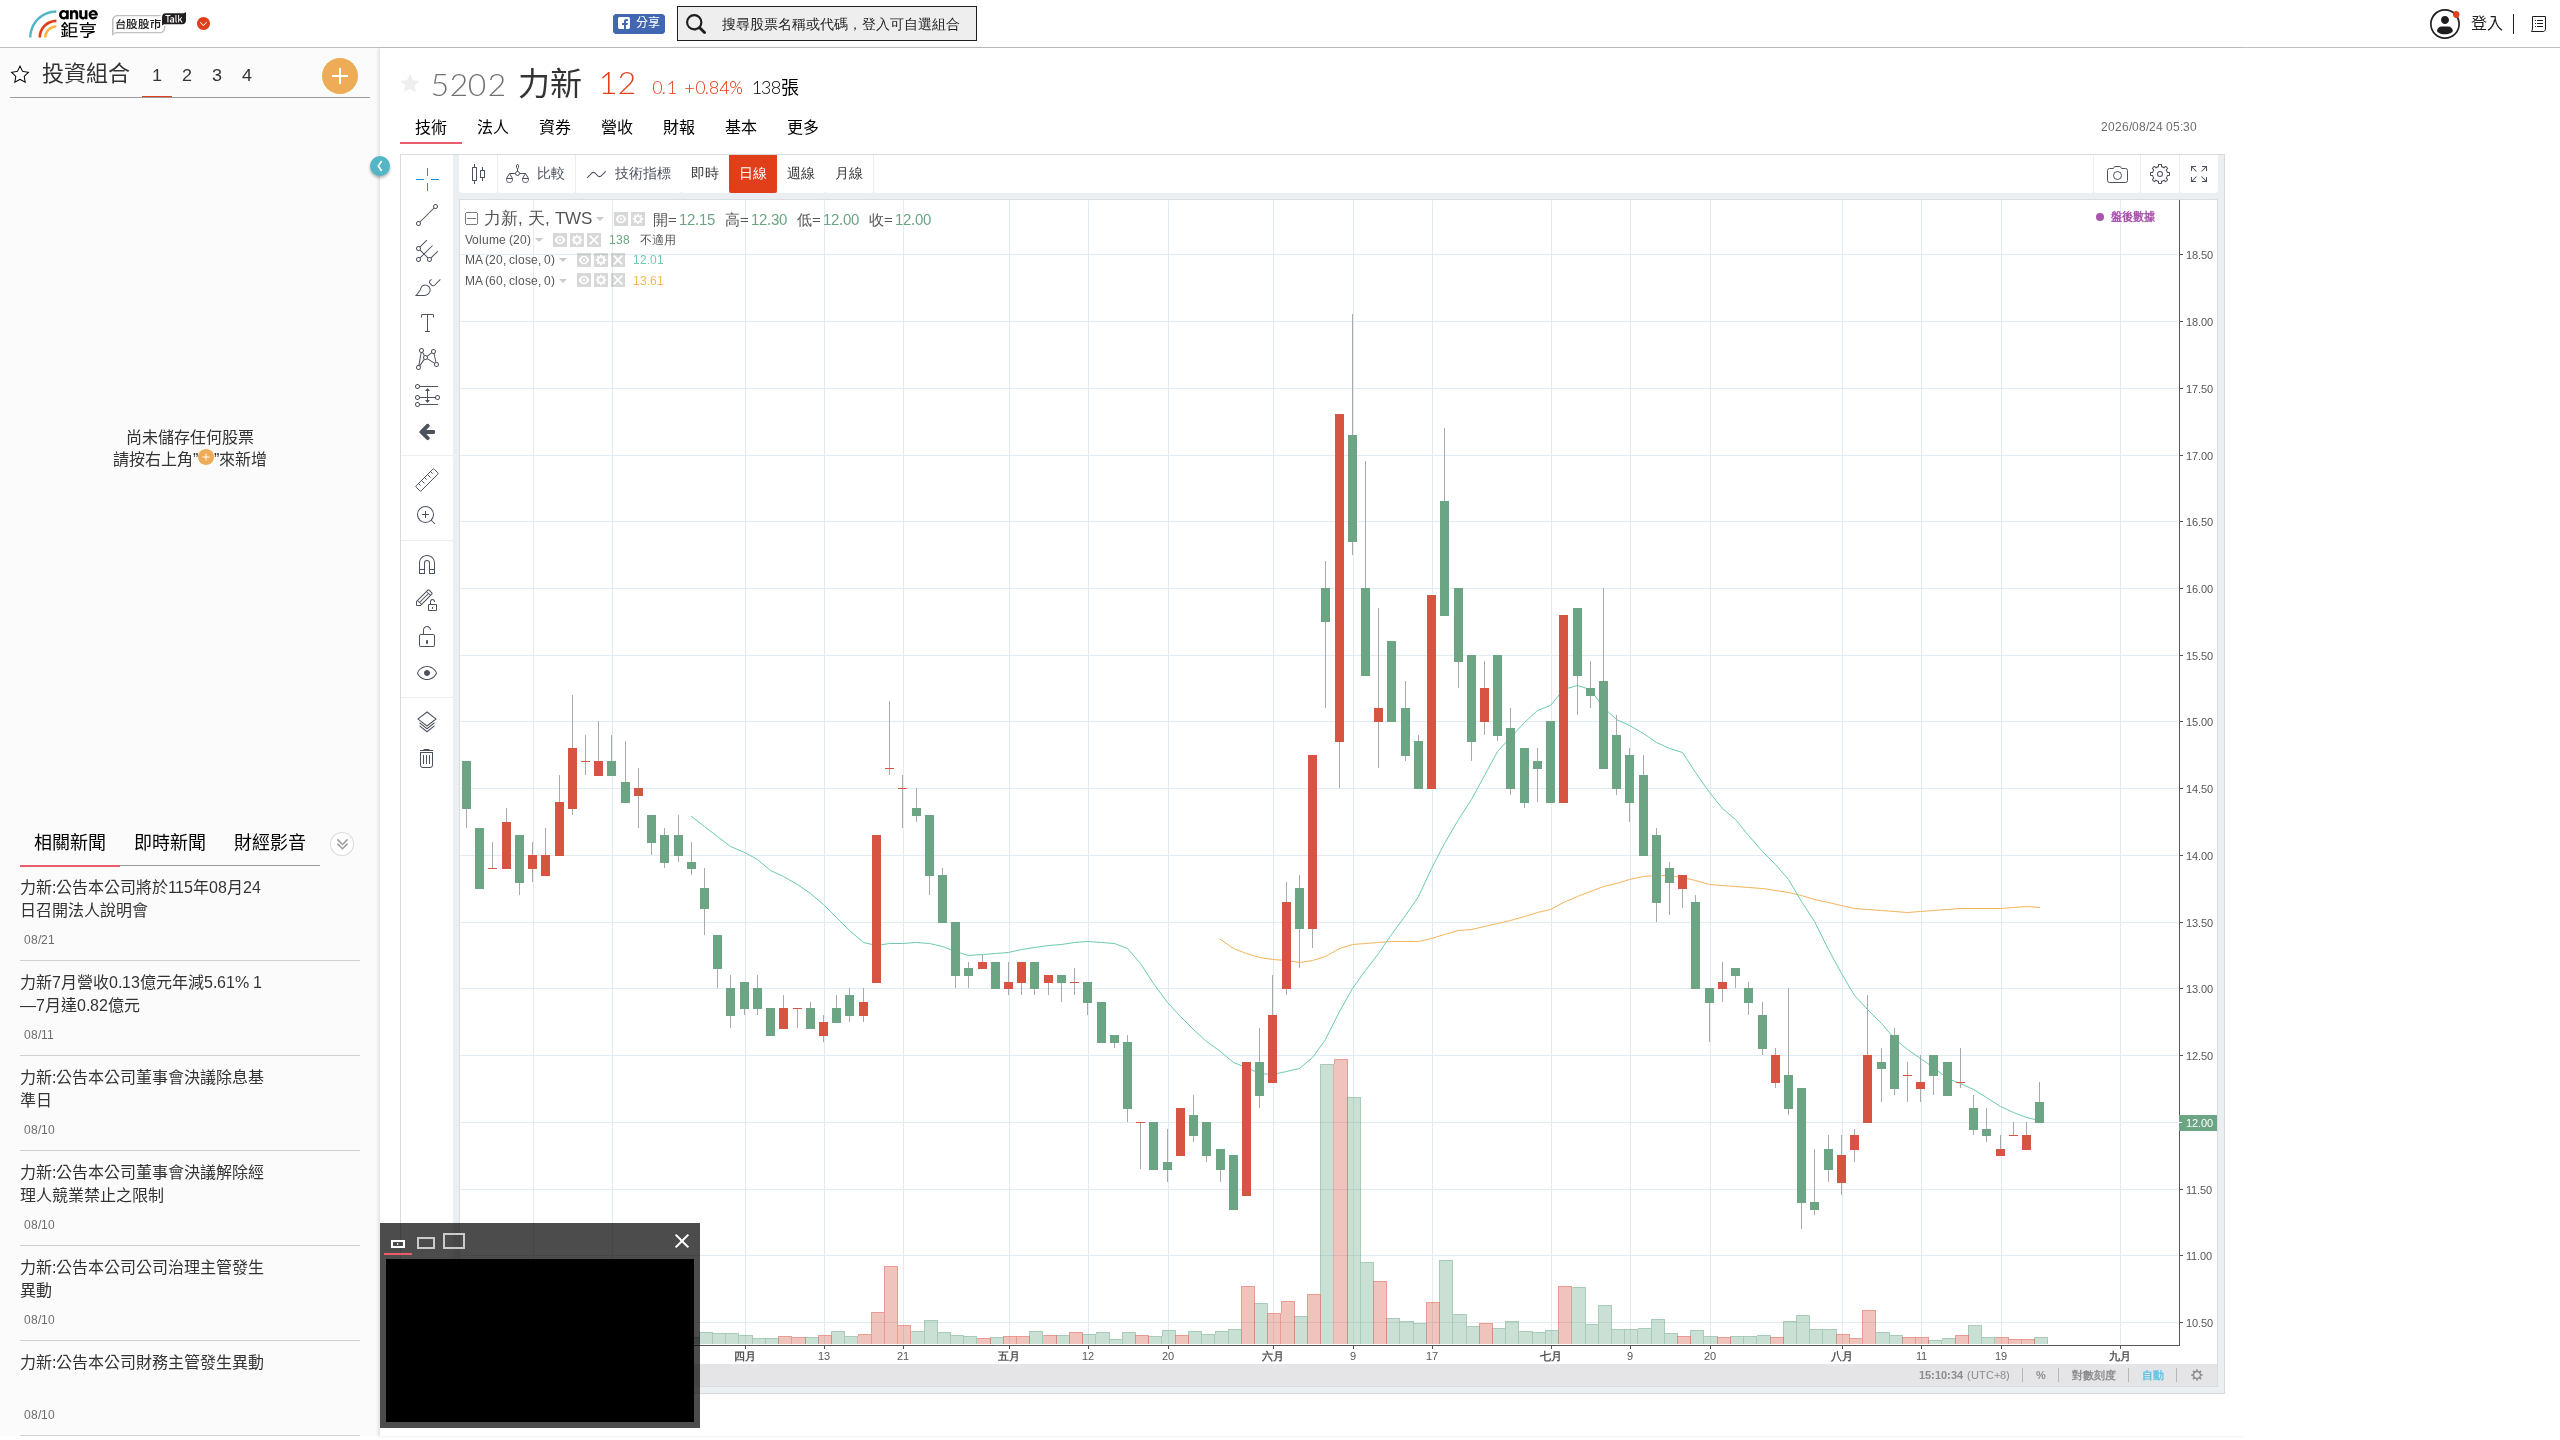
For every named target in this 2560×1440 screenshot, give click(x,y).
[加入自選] (410, 84)
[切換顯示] (342, 844)
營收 (617, 127)
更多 (803, 127)
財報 (679, 127)
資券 (555, 127)
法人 (493, 127)
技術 (431, 127)
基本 (741, 127)
